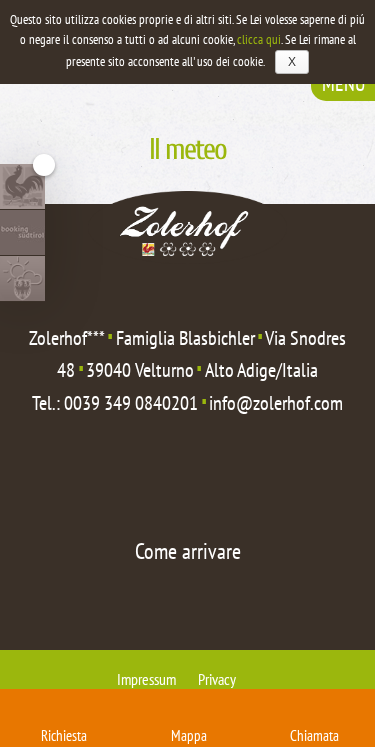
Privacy (217, 679)
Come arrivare (188, 551)
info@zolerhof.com (276, 403)
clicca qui (259, 39)
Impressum (146, 679)
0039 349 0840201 (131, 403)
